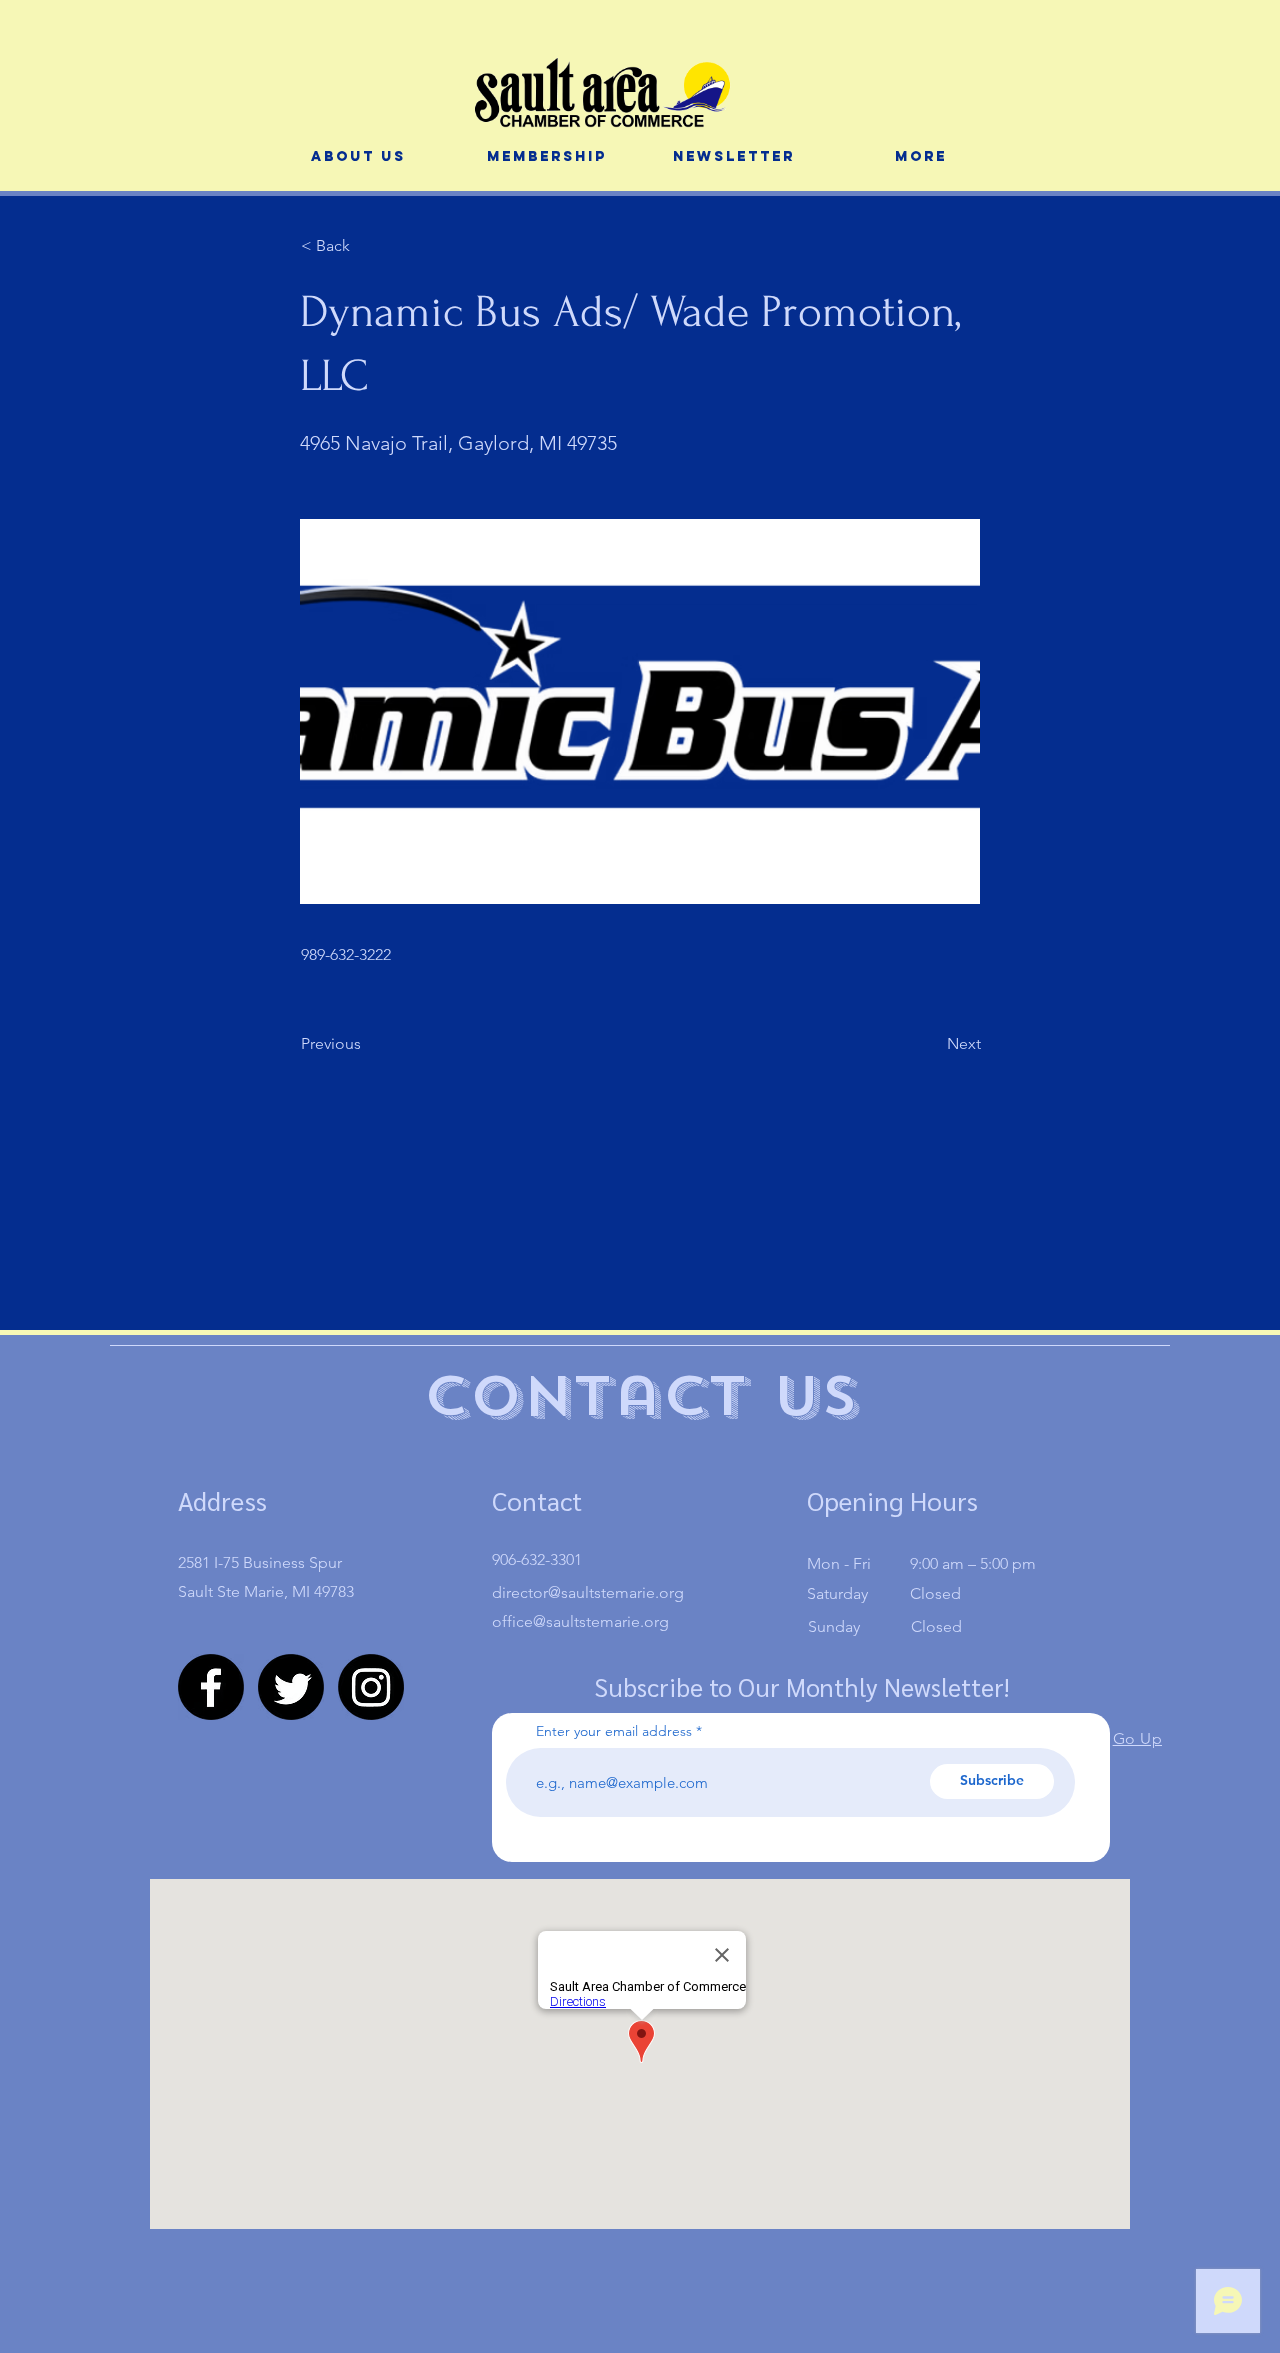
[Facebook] (211, 1687)
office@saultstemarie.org (580, 1621)
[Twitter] (291, 1687)
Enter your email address (614, 1731)
